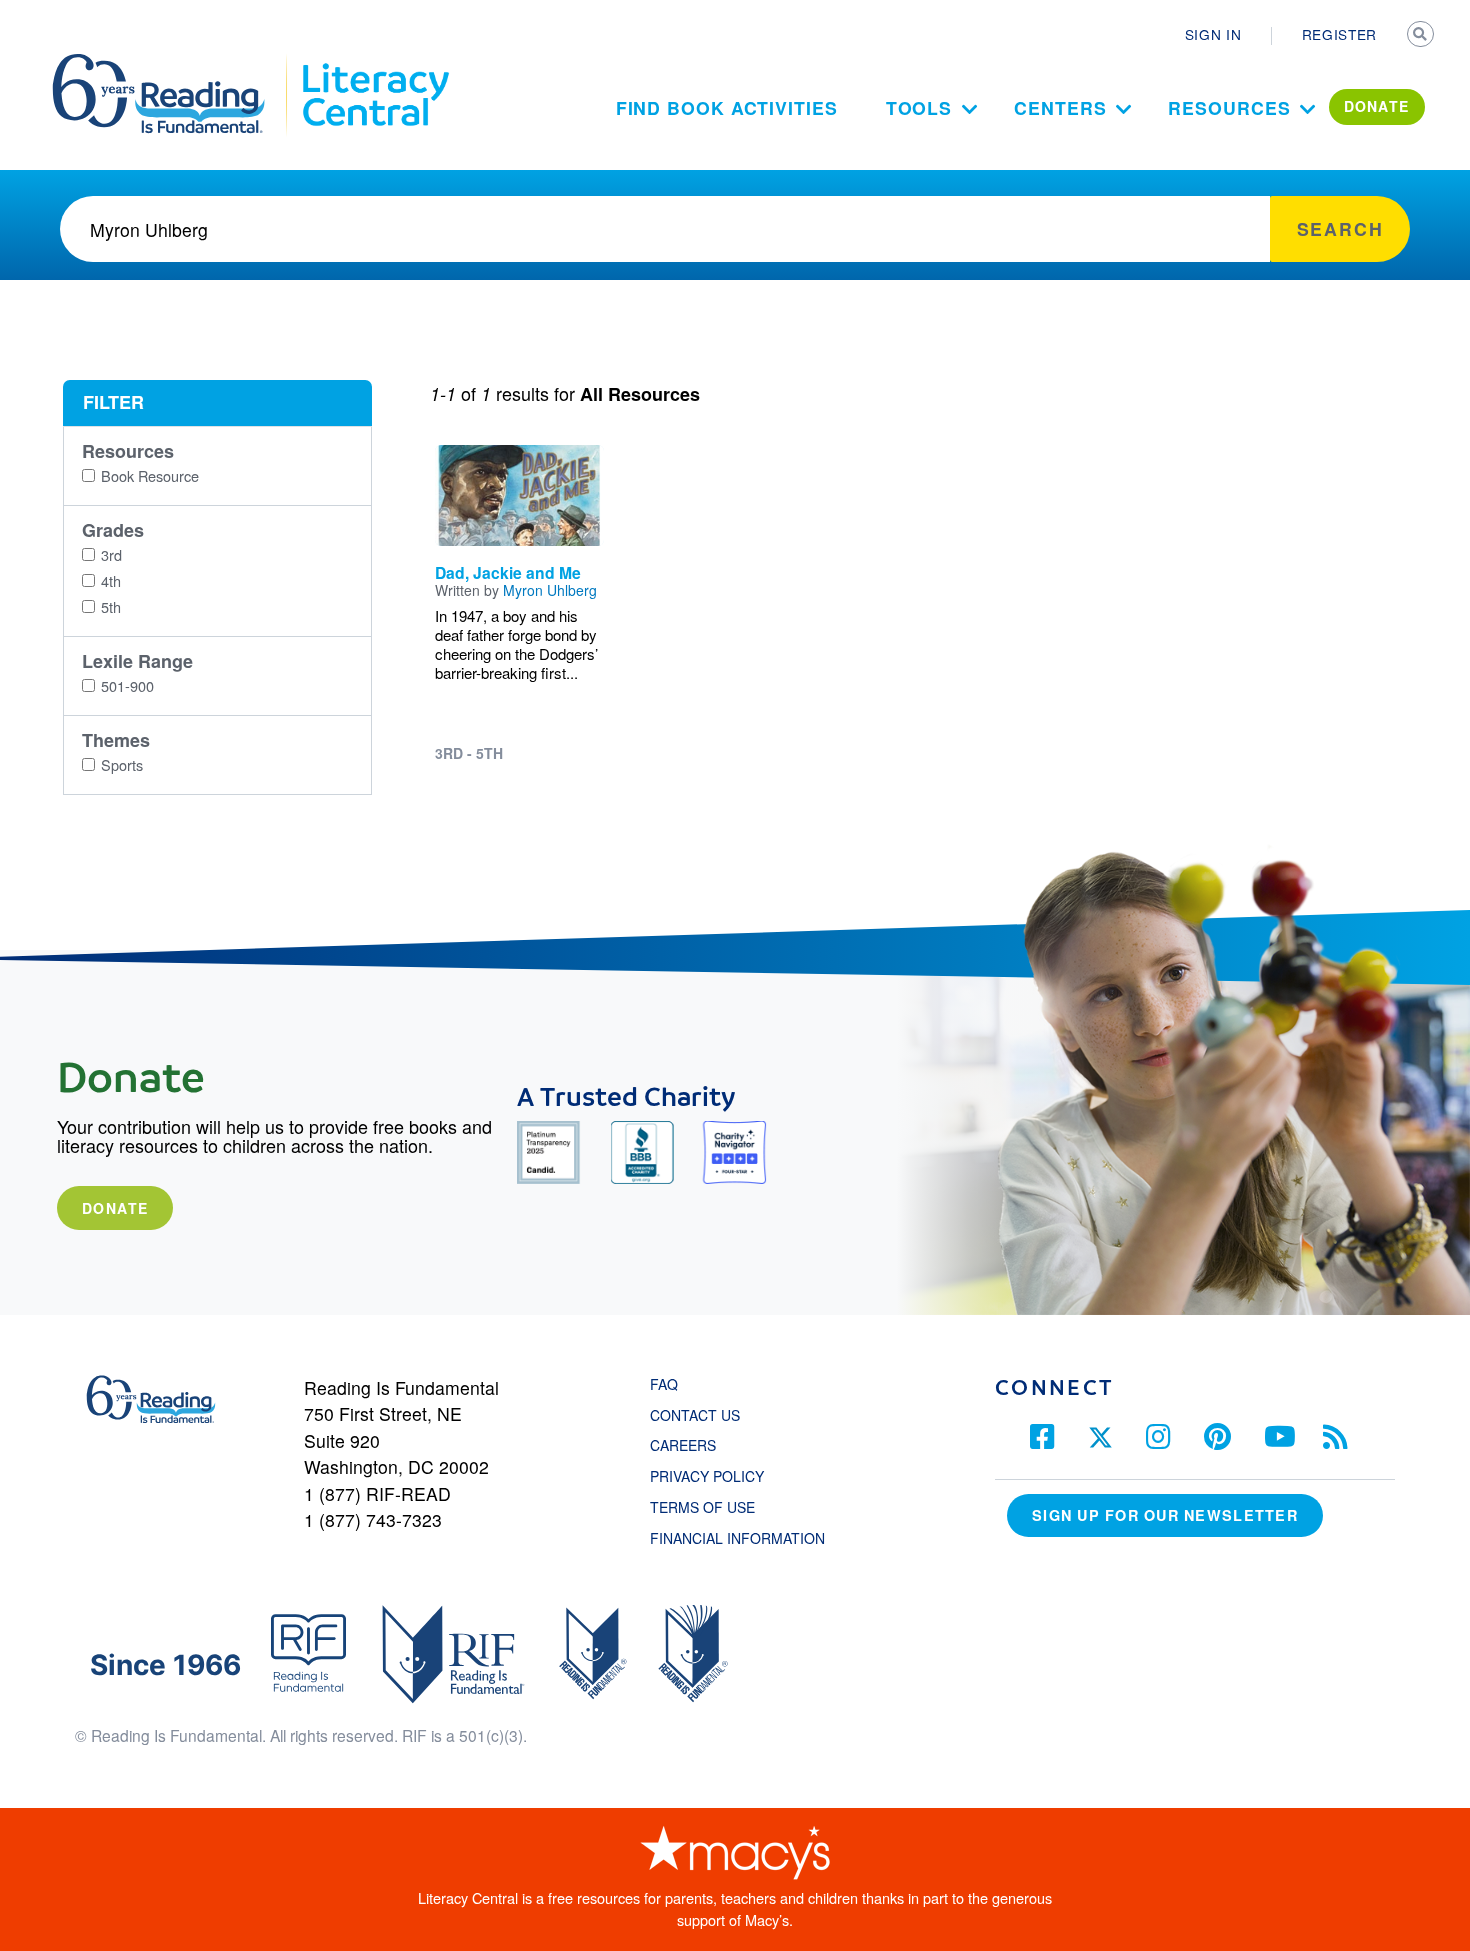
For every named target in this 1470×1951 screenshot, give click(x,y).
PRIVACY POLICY (707, 1476)
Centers (1060, 107)
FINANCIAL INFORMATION (737, 1538)
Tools (919, 107)
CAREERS (683, 1445)
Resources (1229, 107)
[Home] (172, 63)
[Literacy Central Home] (374, 63)
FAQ (664, 1384)
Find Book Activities (727, 107)
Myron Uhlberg (550, 590)
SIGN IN (1213, 34)
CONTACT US (701, 1415)
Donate (115, 1208)
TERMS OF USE (712, 1507)
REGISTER (1339, 34)
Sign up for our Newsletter (1165, 1515)
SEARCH (1422, 36)
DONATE (1377, 106)
